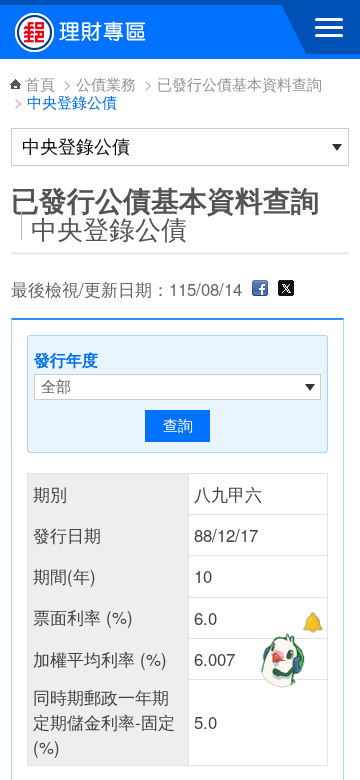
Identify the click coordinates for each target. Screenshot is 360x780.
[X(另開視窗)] (286, 289)
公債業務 (106, 83)
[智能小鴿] (280, 660)
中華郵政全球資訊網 (125, 32)
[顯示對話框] (312, 622)
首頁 (40, 83)
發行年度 (66, 359)
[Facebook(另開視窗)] (260, 289)
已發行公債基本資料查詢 (239, 83)
